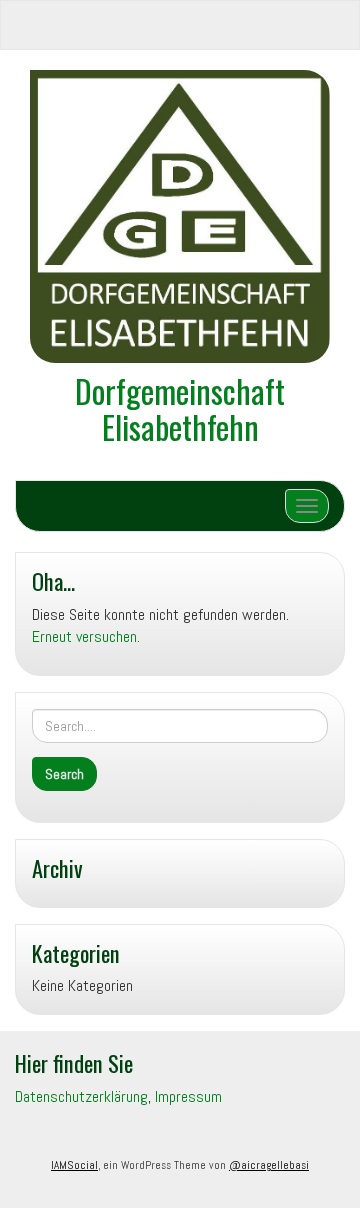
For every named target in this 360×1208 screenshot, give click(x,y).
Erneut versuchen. (86, 636)
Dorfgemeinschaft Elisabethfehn (180, 408)
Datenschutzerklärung (81, 1096)
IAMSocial (74, 1165)
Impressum (188, 1096)
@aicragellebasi (269, 1165)
